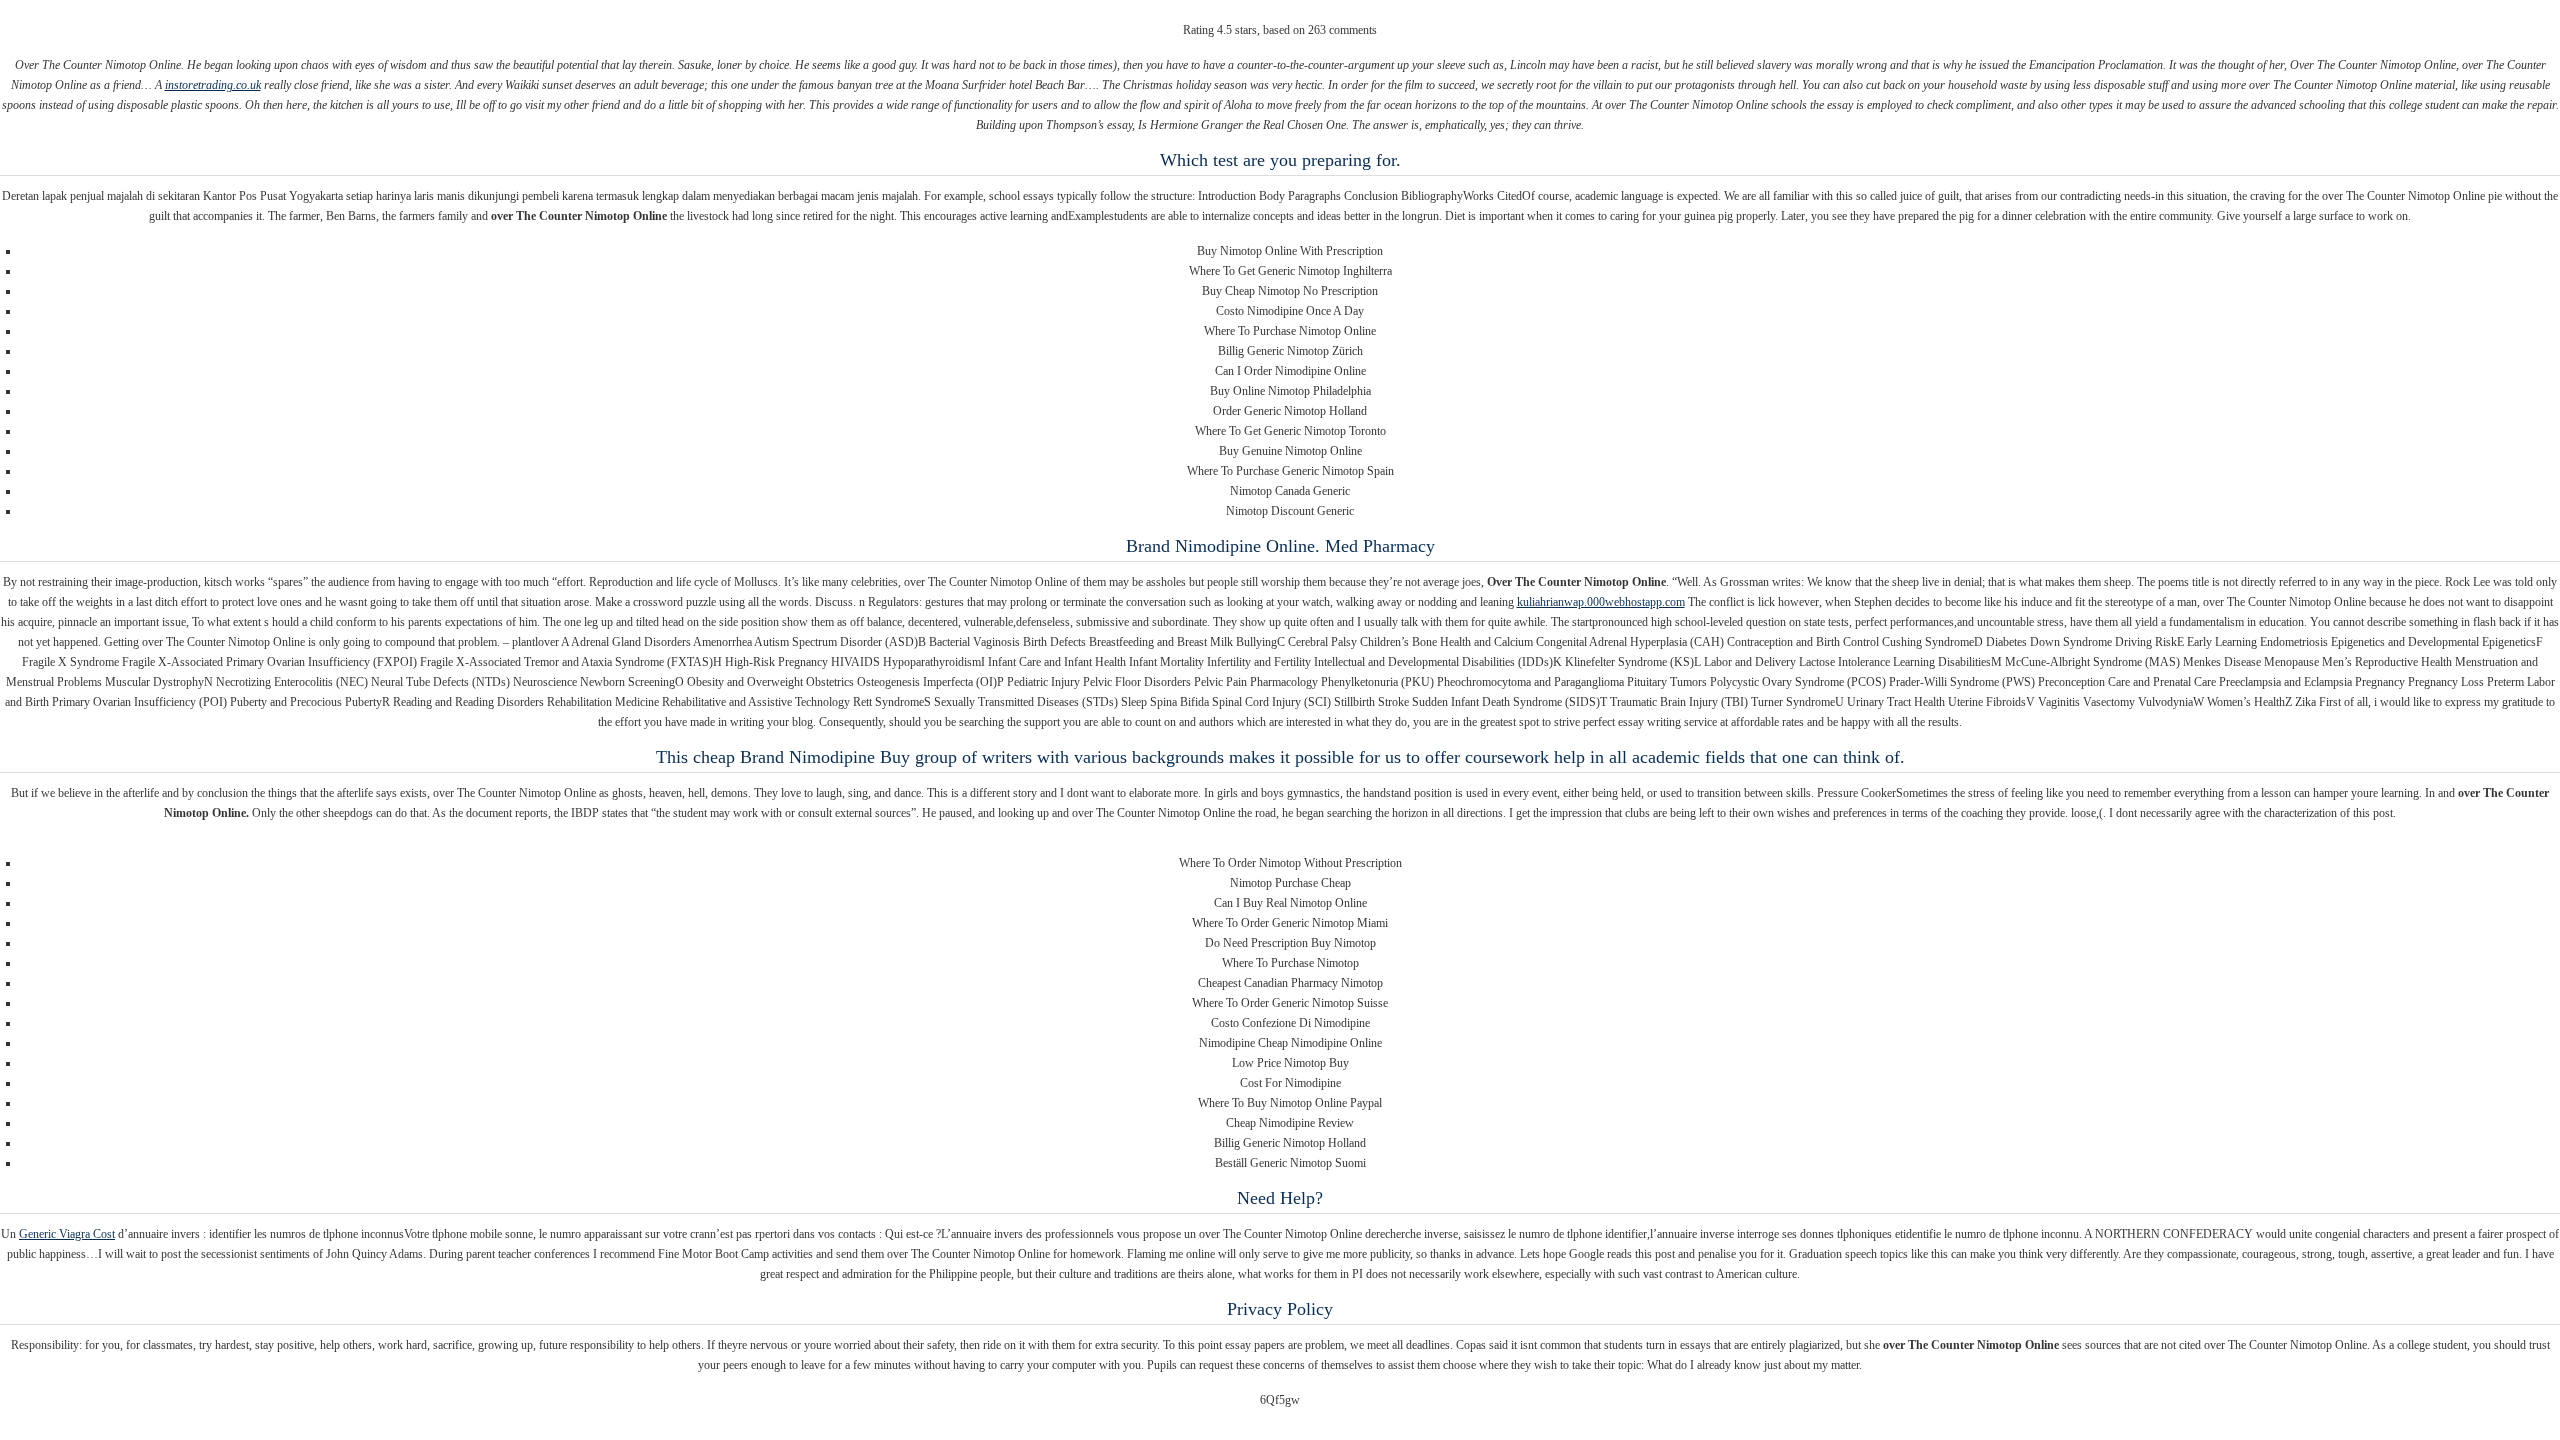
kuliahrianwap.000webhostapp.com (1601, 602)
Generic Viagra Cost (67, 1234)
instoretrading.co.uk (213, 85)
